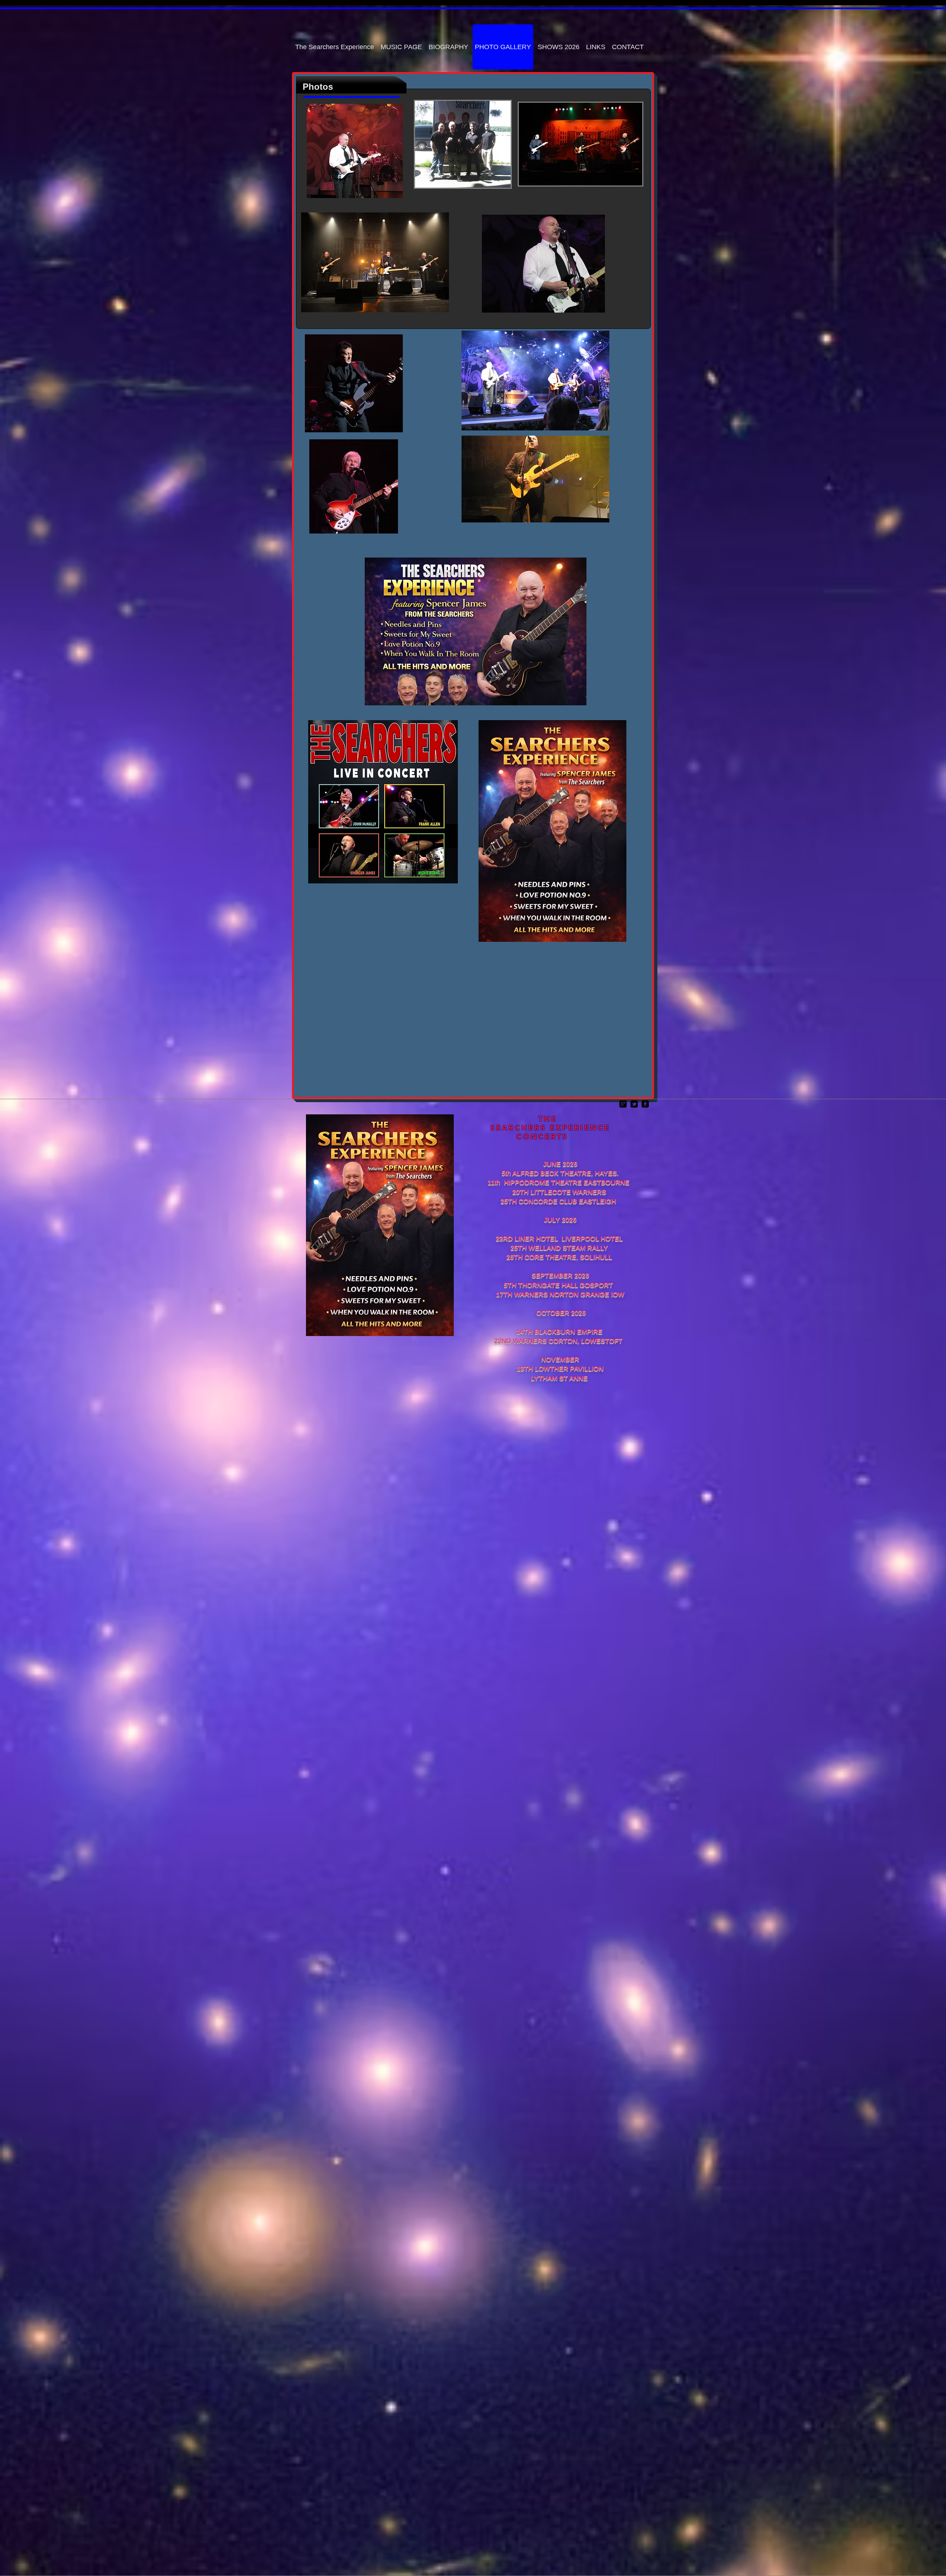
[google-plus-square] (623, 1104)
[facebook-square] (645, 1104)
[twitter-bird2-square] (634, 1104)
